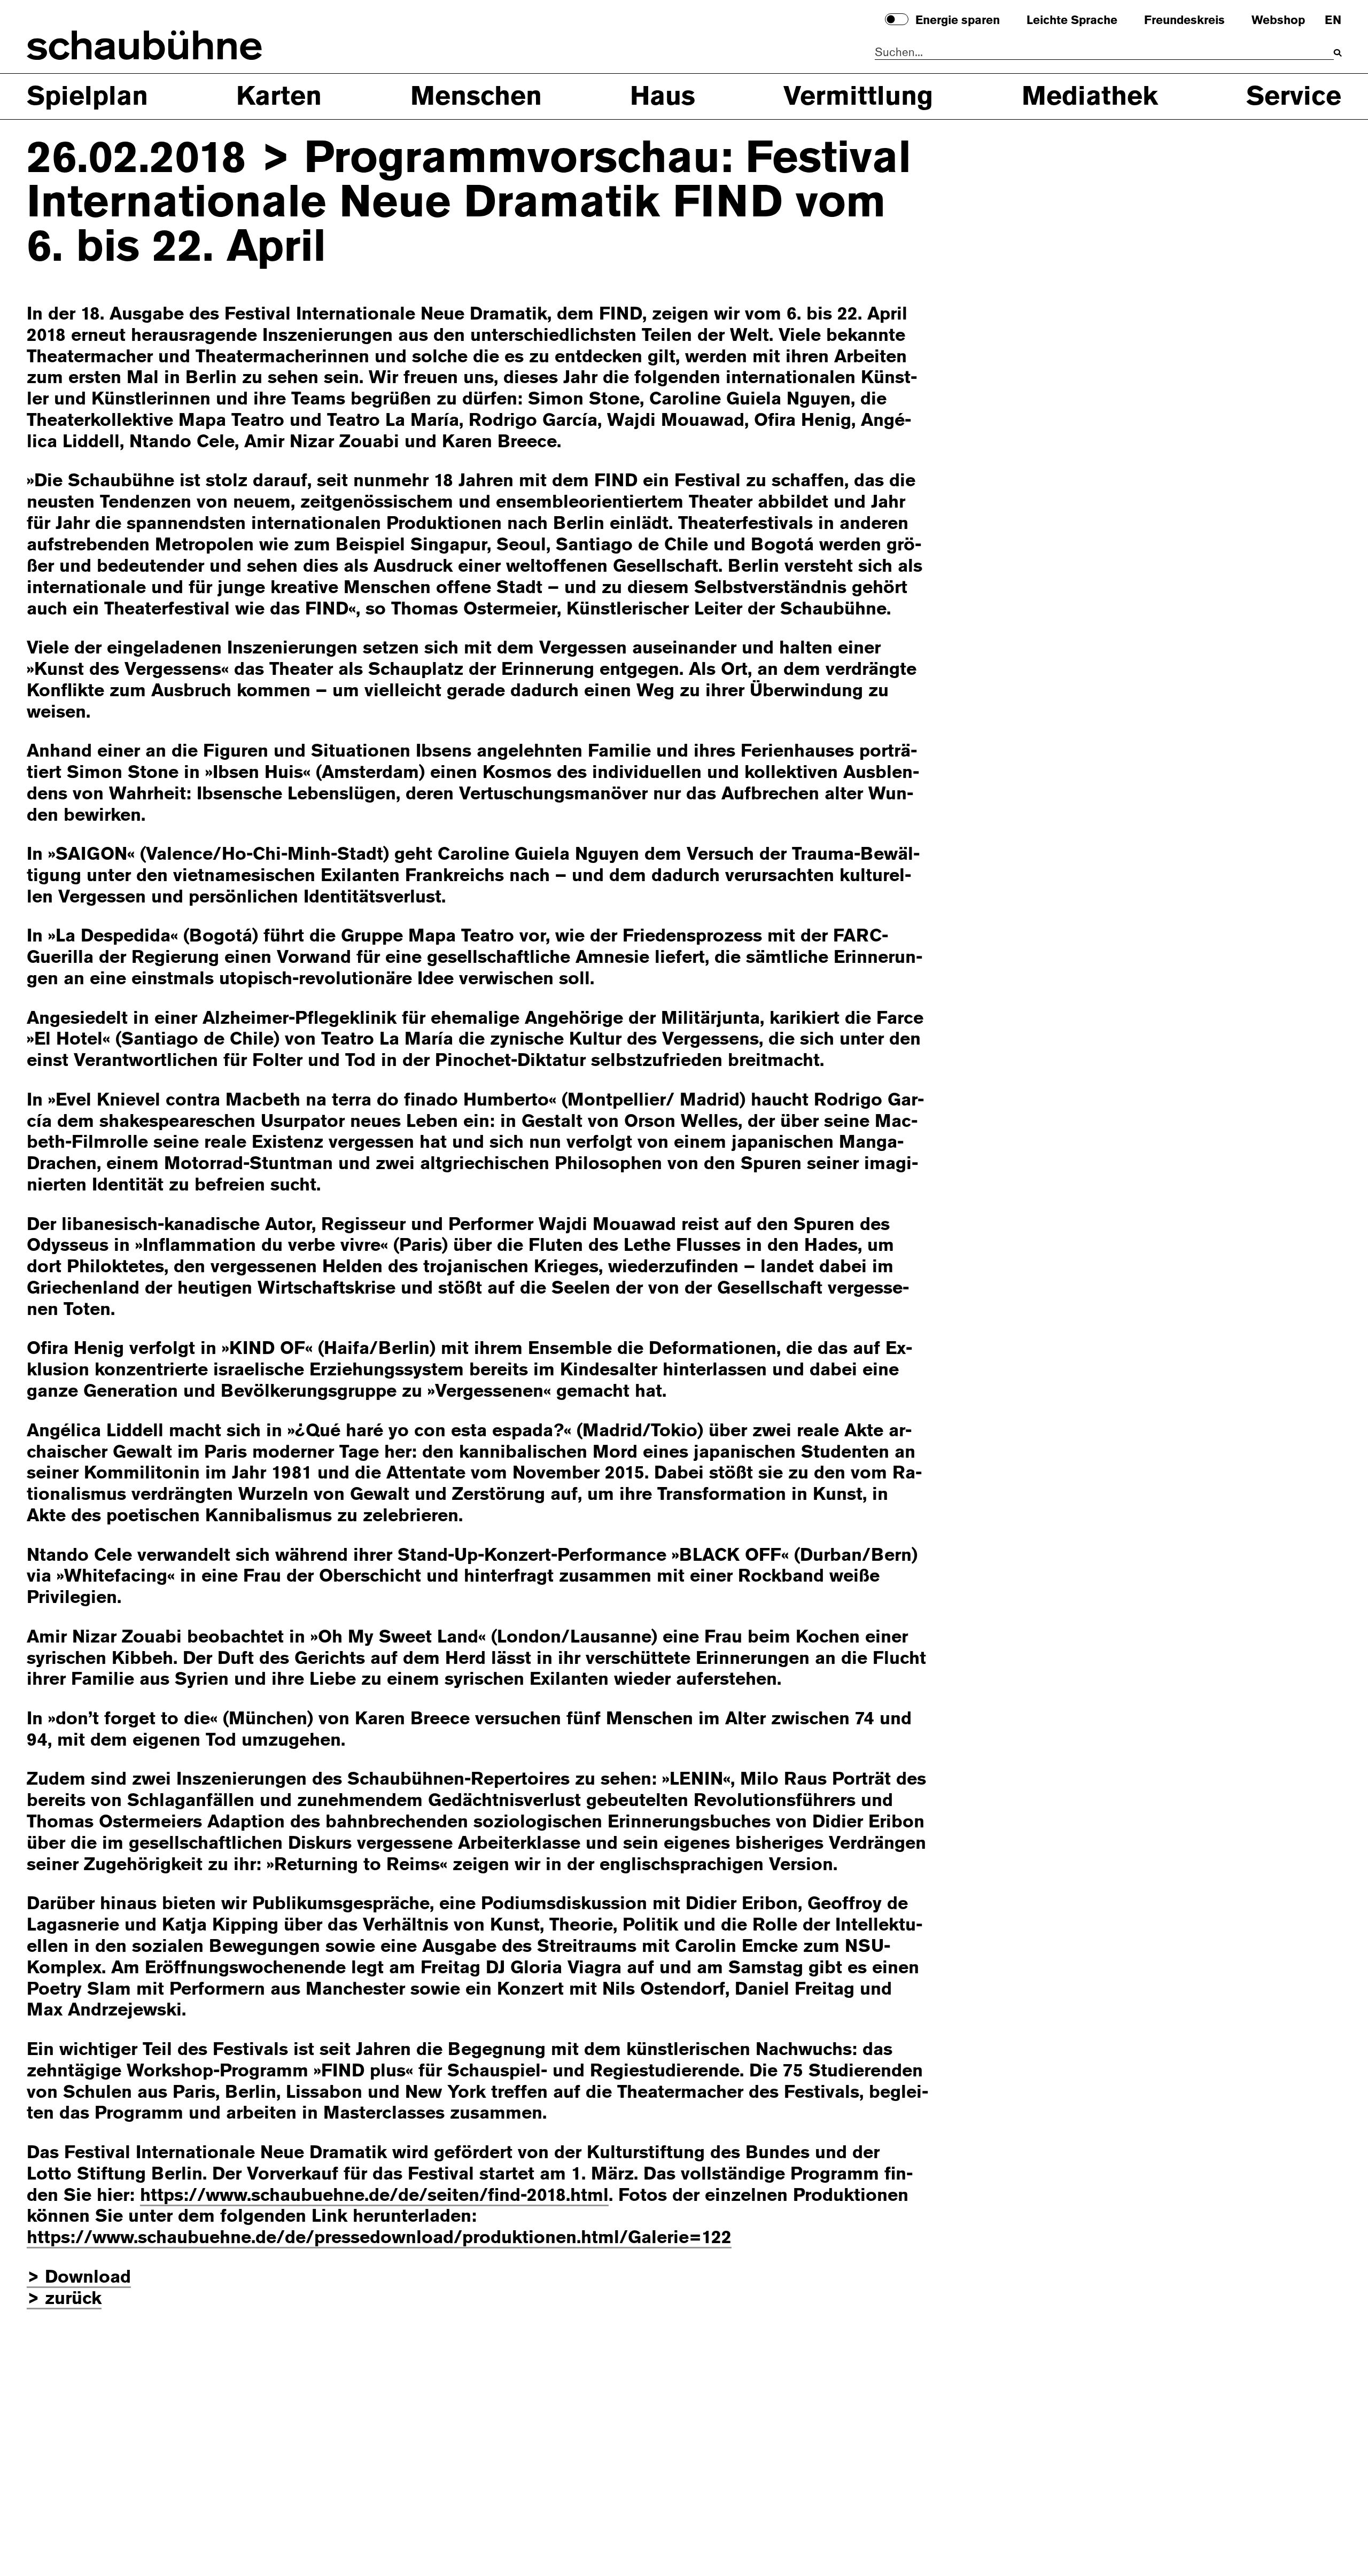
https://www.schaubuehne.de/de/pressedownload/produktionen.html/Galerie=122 (379, 2237)
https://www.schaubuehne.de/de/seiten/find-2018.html (374, 2195)
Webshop (1278, 21)
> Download (79, 2277)
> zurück (64, 2298)
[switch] (897, 19)
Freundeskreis (1184, 21)
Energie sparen (958, 21)
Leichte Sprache (1072, 21)
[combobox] (1104, 53)
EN (1333, 21)
